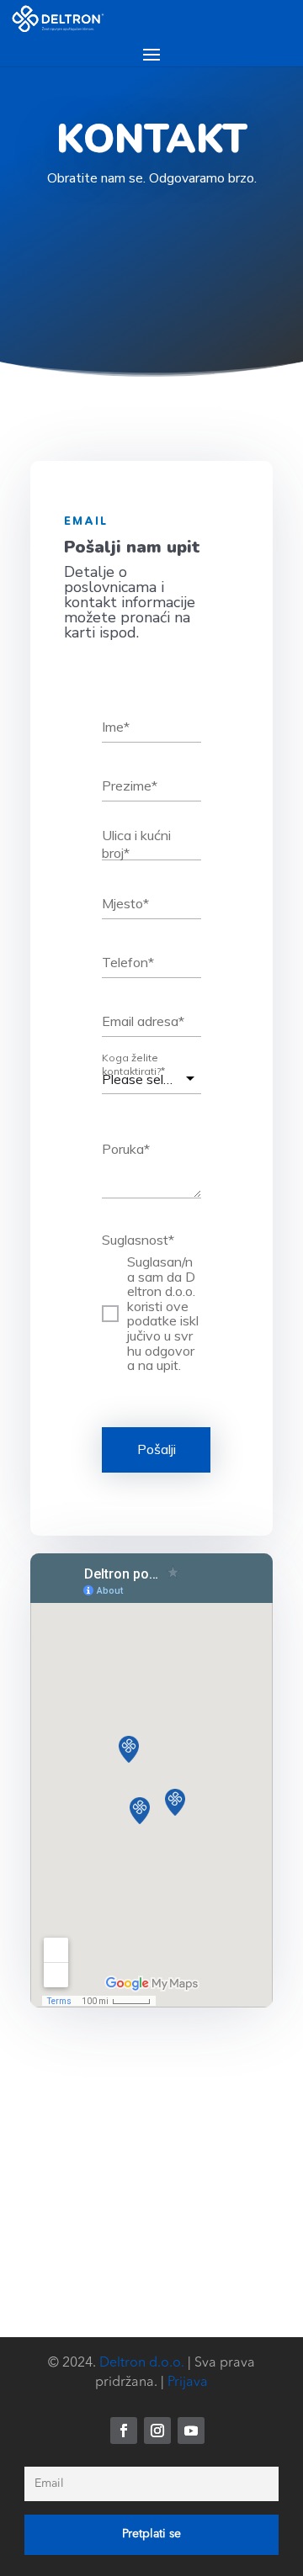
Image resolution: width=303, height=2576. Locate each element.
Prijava (188, 2383)
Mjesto (125, 903)
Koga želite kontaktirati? (133, 1064)
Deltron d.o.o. (142, 2363)
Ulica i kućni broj (136, 845)
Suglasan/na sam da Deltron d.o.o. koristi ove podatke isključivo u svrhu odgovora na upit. (163, 1314)
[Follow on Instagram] (157, 2431)
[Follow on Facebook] (124, 2431)
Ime (116, 727)
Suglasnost (138, 1240)
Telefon (128, 962)
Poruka (126, 1149)
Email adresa (143, 1021)
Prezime (130, 785)
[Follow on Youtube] (191, 2431)
